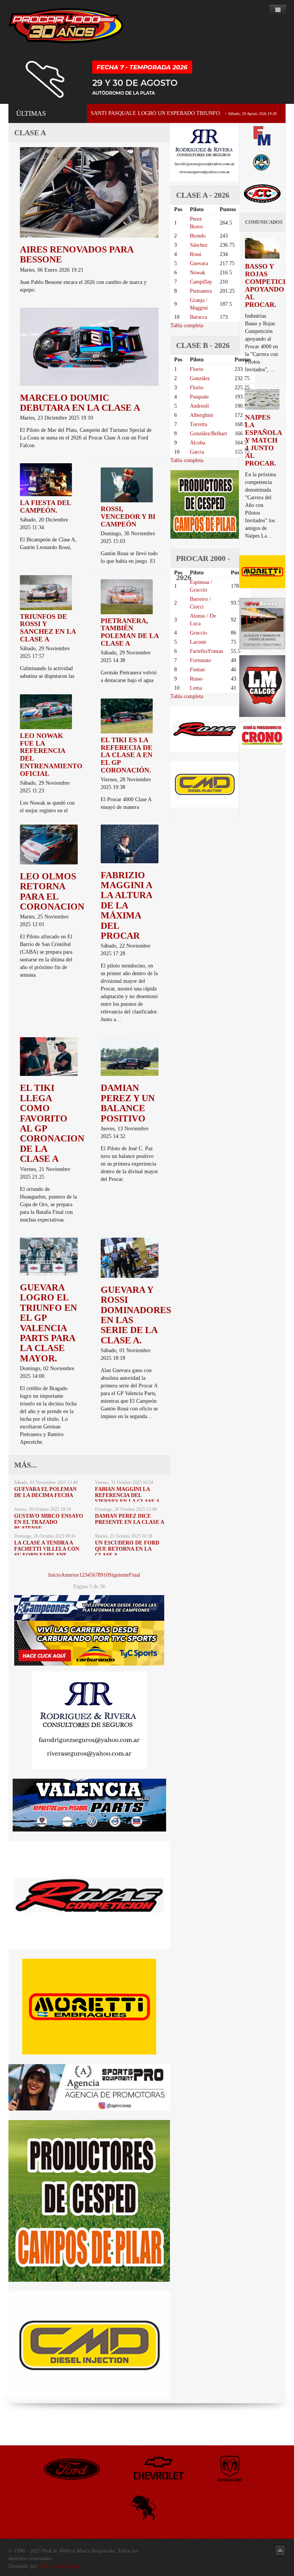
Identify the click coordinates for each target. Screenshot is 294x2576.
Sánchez (199, 245)
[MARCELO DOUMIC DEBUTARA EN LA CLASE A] (89, 346)
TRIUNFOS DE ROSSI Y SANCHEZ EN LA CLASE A (48, 628)
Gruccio (198, 633)
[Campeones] (89, 1608)
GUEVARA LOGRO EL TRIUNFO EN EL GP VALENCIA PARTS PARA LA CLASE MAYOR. (48, 1323)
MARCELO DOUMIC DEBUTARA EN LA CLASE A (80, 403)
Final (135, 1575)
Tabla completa (187, 325)
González (200, 378)
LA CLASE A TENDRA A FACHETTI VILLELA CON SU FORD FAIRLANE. (47, 1549)
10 (106, 1575)
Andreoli (199, 406)
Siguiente (119, 1575)
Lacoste (198, 642)
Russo (196, 679)
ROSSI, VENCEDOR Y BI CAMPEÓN (128, 517)
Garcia (197, 452)
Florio (197, 369)
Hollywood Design (59, 2566)
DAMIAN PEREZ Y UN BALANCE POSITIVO (128, 1103)
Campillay (201, 282)
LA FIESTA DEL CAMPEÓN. (45, 507)
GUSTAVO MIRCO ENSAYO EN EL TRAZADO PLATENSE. (49, 1522)
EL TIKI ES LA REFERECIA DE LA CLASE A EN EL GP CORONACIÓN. (127, 755)
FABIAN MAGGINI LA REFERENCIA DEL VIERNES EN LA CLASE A (127, 1495)
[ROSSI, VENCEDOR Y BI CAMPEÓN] (127, 485)
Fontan (197, 670)
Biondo (198, 236)
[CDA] (262, 193)
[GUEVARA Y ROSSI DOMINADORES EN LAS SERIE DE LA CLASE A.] (130, 1257)
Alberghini (202, 415)
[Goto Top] (280, 2550)
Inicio (55, 1575)
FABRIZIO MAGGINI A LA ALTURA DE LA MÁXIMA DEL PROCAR (126, 905)
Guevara (199, 263)
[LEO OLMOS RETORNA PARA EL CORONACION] (49, 844)
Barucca (198, 317)
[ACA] (262, 162)
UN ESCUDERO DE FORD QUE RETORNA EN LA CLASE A (127, 1549)
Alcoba (198, 443)
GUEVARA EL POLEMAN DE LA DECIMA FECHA (45, 1492)
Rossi (196, 254)
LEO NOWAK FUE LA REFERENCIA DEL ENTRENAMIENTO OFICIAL (51, 755)
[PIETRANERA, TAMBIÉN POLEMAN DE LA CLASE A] (127, 596)
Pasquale (199, 397)
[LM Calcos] (262, 686)
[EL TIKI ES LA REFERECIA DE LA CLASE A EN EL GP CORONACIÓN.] (127, 716)
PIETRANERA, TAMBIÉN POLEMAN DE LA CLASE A (130, 632)
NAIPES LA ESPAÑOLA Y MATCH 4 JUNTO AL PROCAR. (263, 440)
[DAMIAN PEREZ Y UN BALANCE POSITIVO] (130, 1056)
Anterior (70, 1575)
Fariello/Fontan (207, 651)
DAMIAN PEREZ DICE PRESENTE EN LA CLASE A (130, 1519)
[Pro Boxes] (262, 623)
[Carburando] (89, 1643)
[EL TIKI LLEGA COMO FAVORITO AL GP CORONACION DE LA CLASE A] (49, 1056)
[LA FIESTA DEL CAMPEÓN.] (46, 479)
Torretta (198, 424)
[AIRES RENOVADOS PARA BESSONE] (89, 192)
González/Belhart (208, 434)
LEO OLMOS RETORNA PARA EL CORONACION (52, 891)
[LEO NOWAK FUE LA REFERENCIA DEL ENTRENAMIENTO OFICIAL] (46, 711)
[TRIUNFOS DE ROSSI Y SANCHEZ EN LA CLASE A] (46, 592)
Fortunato (200, 660)
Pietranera (201, 291)
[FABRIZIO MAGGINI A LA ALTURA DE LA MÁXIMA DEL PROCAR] (130, 843)
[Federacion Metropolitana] (262, 135)
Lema (196, 688)
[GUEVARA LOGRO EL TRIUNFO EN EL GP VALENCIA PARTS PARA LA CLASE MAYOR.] (49, 1256)
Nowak (198, 273)
